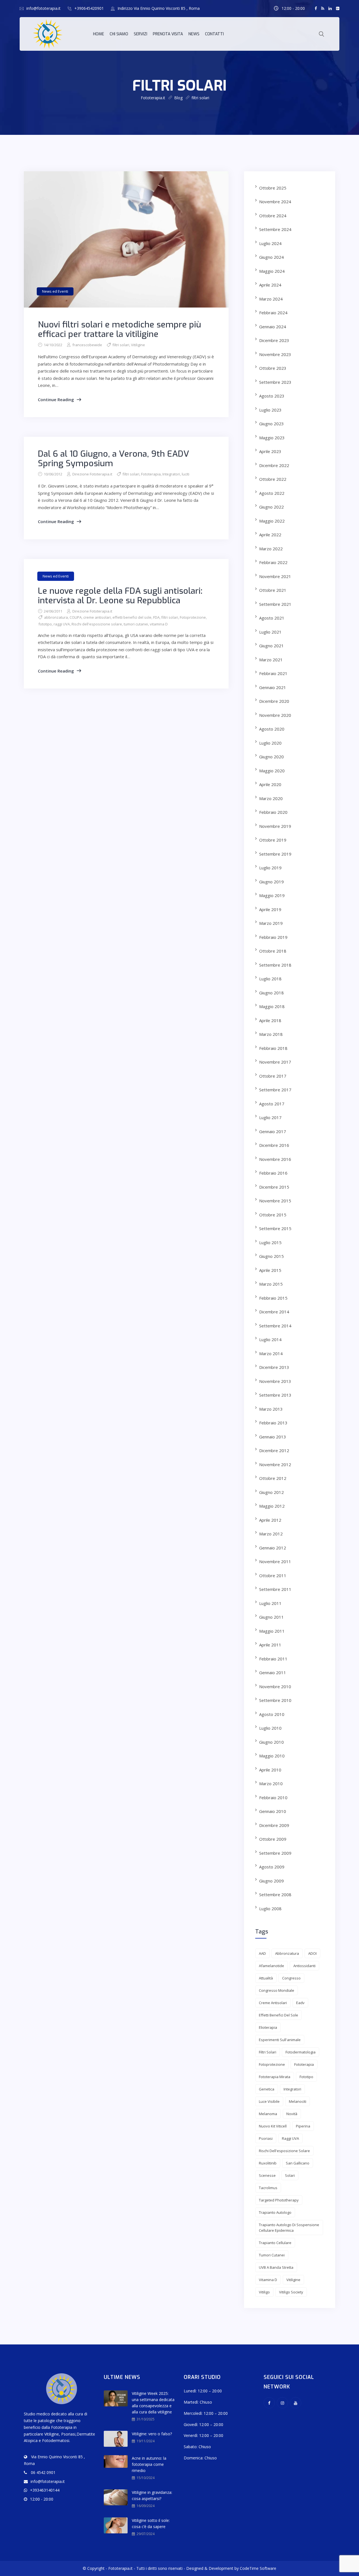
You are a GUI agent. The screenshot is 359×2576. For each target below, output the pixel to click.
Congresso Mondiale (277, 1990)
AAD (262, 1953)
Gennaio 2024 (273, 327)
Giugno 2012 (271, 1492)
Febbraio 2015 (273, 1298)
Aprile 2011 (270, 1645)
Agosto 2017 (272, 1104)
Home (99, 34)
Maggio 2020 (272, 771)
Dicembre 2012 (274, 1450)
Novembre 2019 (275, 826)
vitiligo (264, 2292)
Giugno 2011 (271, 1617)
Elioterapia (268, 2027)
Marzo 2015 (271, 1284)
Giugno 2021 (271, 646)
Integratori (171, 474)
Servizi (141, 34)
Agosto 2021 (272, 618)
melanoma (268, 2114)
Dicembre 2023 (274, 340)
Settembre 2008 (275, 1895)
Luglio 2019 (270, 868)
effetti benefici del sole (132, 617)
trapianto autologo (275, 2212)
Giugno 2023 (271, 424)
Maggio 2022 (272, 521)
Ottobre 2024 (273, 216)
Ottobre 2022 (273, 479)
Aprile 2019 (270, 909)
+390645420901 (89, 8)
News (194, 34)
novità (292, 2114)
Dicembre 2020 (274, 701)
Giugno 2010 (271, 1742)
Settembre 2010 (275, 1700)
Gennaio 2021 (273, 687)
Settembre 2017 (275, 1090)
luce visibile (269, 2101)
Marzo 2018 (271, 1034)
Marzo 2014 (271, 1353)
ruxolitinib (268, 2163)
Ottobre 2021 (273, 590)
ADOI (312, 1953)
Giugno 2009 (271, 1881)
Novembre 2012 (275, 1464)
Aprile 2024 (270, 285)
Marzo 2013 (271, 1409)
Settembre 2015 (275, 1228)
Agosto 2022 (272, 493)
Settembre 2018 (275, 965)
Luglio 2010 (270, 1728)
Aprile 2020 (270, 784)
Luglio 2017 (270, 1117)
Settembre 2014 (275, 1326)
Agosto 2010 (272, 1714)
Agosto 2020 (272, 729)
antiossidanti (304, 1966)
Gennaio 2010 (273, 1811)
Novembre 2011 (275, 1561)
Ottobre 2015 (273, 1215)
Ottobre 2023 (273, 368)
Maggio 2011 (272, 1631)
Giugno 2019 (271, 882)
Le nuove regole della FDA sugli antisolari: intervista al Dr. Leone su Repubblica (120, 596)
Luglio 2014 (270, 1339)
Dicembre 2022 (274, 465)
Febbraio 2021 (273, 673)
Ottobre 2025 (273, 188)
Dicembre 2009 (274, 1825)
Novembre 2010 (275, 1686)
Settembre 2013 (275, 1395)
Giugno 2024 (271, 257)
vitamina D (159, 624)
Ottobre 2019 (273, 840)
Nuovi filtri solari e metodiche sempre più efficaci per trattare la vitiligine (119, 329)
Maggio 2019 (272, 895)
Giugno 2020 (271, 757)
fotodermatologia (301, 2052)
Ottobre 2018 (273, 951)
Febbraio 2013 (273, 1423)
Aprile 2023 (270, 451)
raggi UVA (62, 624)
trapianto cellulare (275, 2243)
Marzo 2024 (271, 299)
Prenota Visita (168, 34)
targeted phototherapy (279, 2200)
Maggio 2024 (272, 271)
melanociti (298, 2101)
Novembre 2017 (275, 1062)
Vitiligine (138, 345)
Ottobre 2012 (273, 1478)
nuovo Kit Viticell (273, 2126)
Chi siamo (119, 34)
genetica (267, 2089)
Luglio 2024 (270, 243)
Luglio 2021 (270, 632)
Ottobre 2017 (273, 1076)
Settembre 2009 (275, 1853)
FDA (156, 617)
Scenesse (267, 2175)
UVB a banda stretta (276, 2267)
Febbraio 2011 (273, 1659)
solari (290, 2175)
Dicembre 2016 (274, 1145)
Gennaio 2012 (273, 1548)
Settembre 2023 (275, 382)
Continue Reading (56, 399)
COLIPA (76, 617)
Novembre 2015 (275, 1201)
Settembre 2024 (275, 229)
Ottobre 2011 (273, 1575)
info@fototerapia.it (43, 8)
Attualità (266, 1978)
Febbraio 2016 (273, 1173)
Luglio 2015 (270, 1242)
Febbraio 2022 (273, 562)
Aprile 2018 (270, 1020)
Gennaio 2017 (273, 1131)
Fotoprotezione (193, 617)
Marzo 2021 (271, 660)
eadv (300, 2003)
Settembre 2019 (275, 854)
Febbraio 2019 (273, 937)
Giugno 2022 (271, 507)
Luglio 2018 (270, 979)
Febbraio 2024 (273, 313)
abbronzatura (56, 617)
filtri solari (121, 345)
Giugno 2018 (271, 993)
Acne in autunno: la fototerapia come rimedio (149, 2464)
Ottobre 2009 (273, 1839)
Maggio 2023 (272, 438)
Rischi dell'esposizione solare (97, 624)
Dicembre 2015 (274, 1187)
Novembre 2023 (275, 354)
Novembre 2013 (275, 1381)
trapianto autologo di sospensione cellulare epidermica (289, 2228)
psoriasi (266, 2138)
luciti (186, 474)
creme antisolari (97, 617)
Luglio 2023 (270, 410)
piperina (303, 2126)
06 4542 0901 (43, 2472)
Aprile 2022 (270, 535)
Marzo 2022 (271, 549)
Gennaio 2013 (273, 1437)
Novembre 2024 (275, 202)
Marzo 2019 (271, 923)
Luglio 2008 (270, 1909)
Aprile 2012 (270, 1520)
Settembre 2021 (275, 604)
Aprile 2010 (270, 1770)
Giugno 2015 (271, 1256)
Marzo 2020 (271, 798)
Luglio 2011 (270, 1603)
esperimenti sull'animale (280, 2040)
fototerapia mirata (275, 2077)
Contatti (214, 34)
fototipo (45, 624)
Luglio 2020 (270, 743)
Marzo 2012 (271, 1534)
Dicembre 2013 (274, 1367)
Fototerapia (151, 474)
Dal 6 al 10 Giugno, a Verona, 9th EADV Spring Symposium (113, 459)
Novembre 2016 (275, 1159)
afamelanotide (271, 1966)
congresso (291, 1978)
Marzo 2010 (271, 1783)
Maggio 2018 (272, 1006)
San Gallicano (298, 2163)
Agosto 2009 (272, 1867)
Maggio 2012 (272, 1506)
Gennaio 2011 (273, 1672)
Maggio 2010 (272, 1756)
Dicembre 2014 (274, 1312)
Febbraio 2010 (273, 1798)
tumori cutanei (136, 624)
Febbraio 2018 (273, 1048)
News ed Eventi (55, 291)
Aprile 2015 (270, 1270)
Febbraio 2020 (273, 812)
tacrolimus (268, 2188)
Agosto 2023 (272, 396)
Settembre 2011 (275, 1589)
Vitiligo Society (291, 2292)
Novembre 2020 (275, 715)
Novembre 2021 (275, 576)
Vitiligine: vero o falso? (152, 2434)
